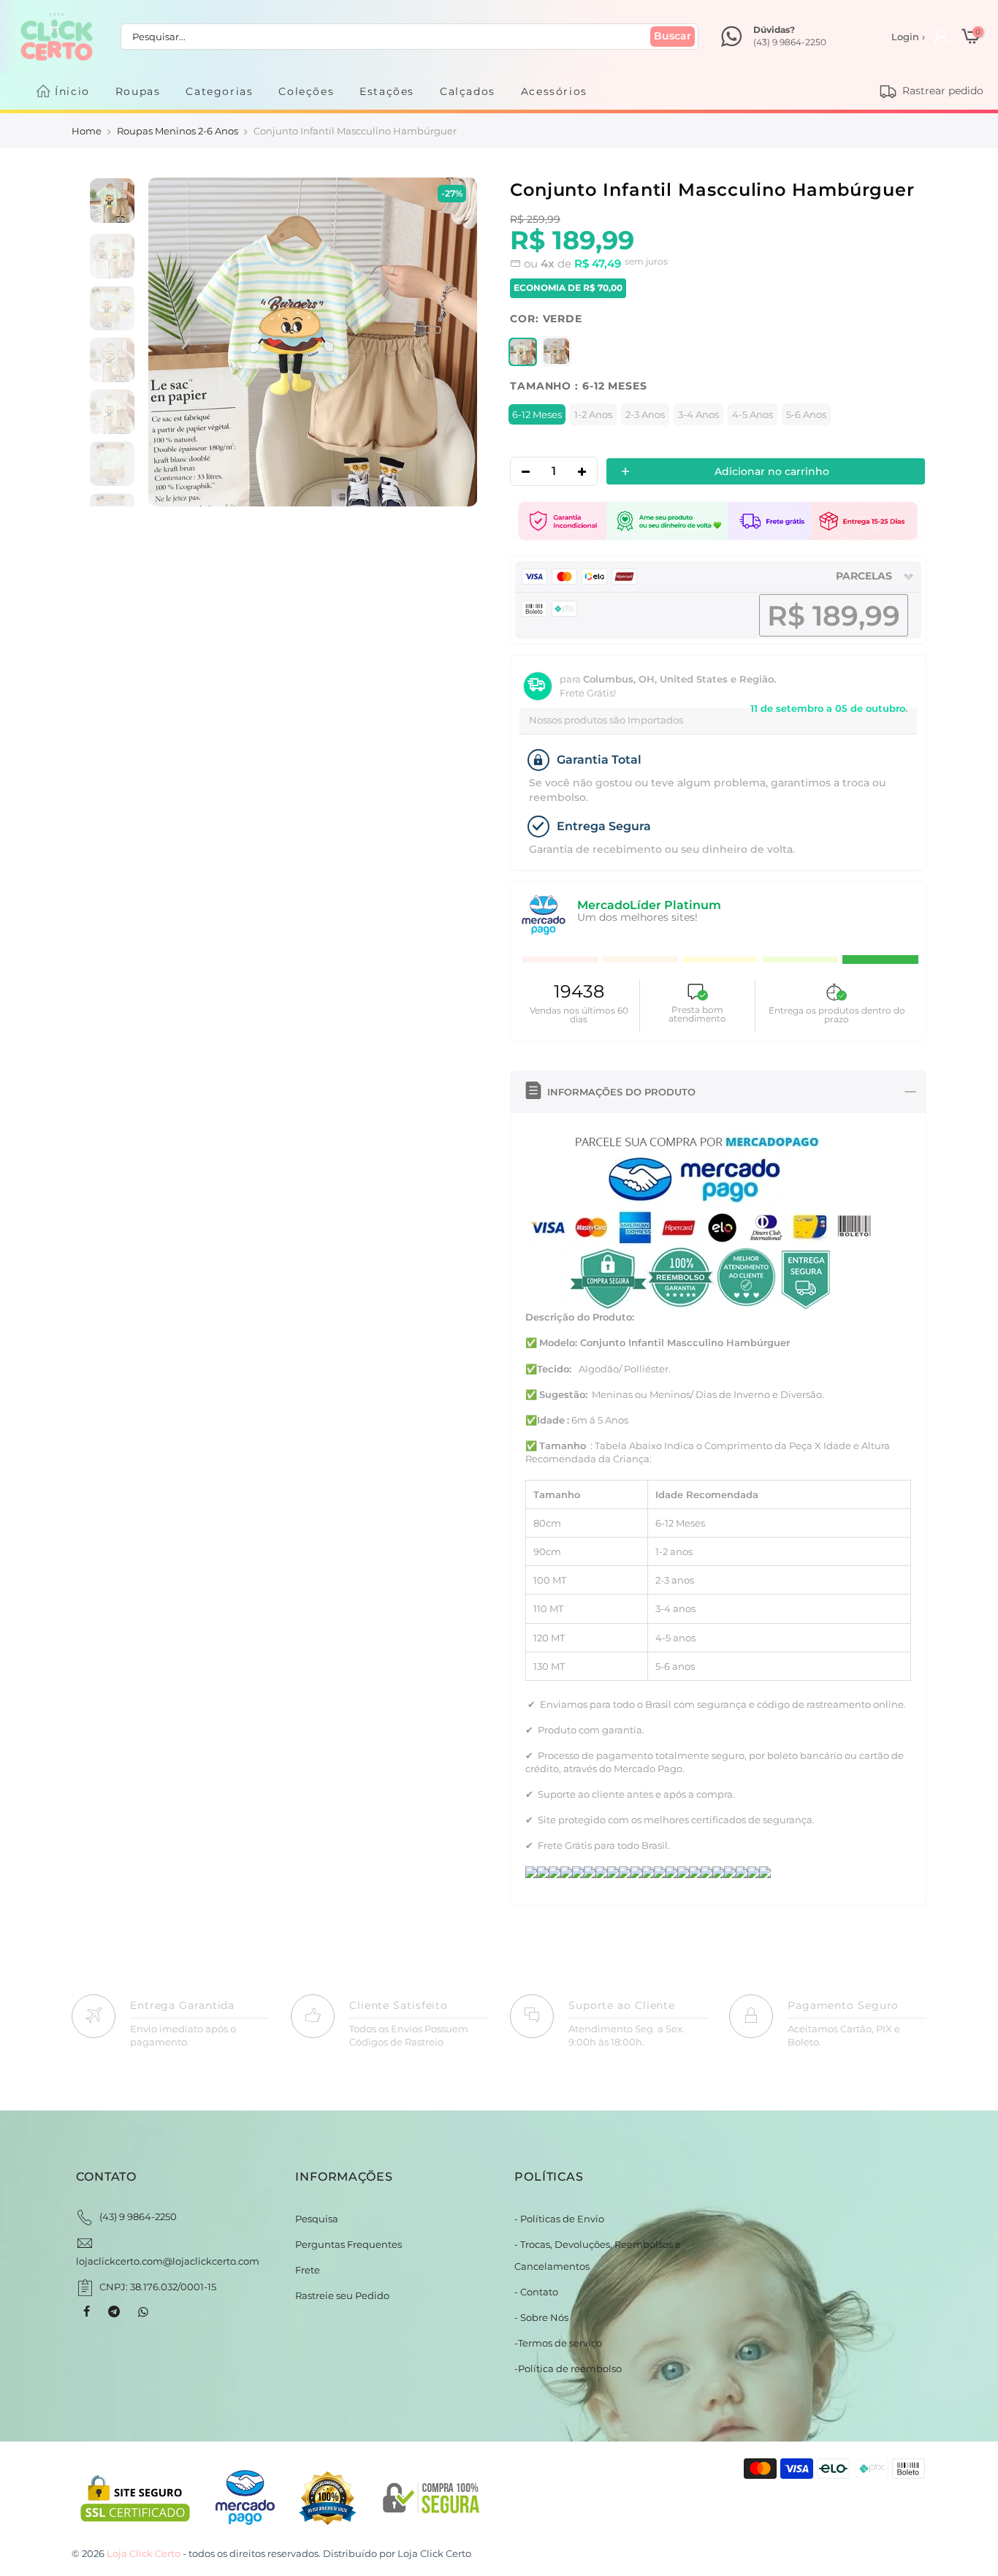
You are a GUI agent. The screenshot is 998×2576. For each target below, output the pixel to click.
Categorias (219, 91)
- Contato (536, 2292)
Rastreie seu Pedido (342, 2295)
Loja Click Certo (434, 2553)
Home (87, 131)
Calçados (468, 91)
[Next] (450, 342)
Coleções (306, 91)
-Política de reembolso (568, 2368)
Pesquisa (317, 2219)
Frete (308, 2270)
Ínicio (72, 91)
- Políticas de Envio (559, 2219)
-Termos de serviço (558, 2343)
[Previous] (174, 342)
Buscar (673, 36)
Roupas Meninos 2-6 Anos (178, 131)
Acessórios (554, 91)
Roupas (138, 91)
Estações (387, 91)
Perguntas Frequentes (348, 2244)
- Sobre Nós (541, 2317)
